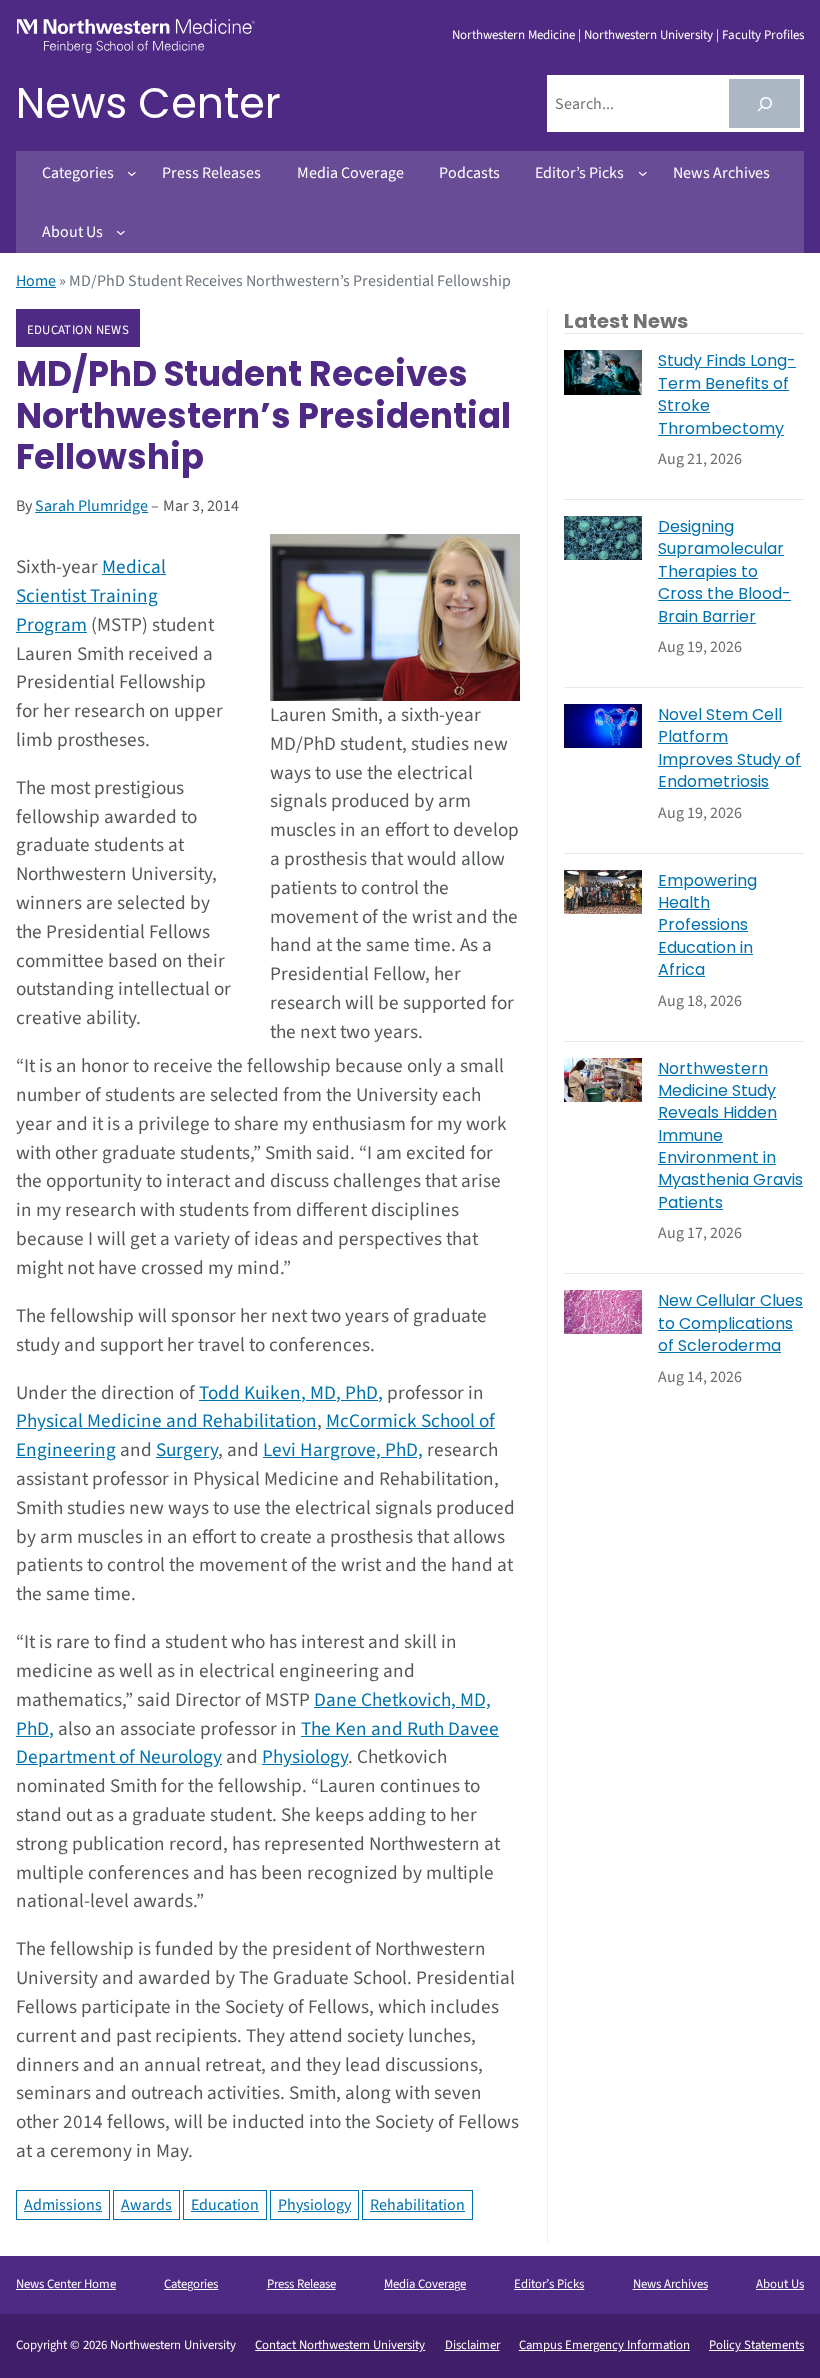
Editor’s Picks (549, 2284)
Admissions (63, 2205)
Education (225, 2205)
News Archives (670, 2284)
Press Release (301, 2284)
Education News (78, 329)
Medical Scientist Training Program (91, 596)
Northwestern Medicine (513, 35)
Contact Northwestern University (340, 2345)
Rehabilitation (417, 2205)
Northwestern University (648, 35)
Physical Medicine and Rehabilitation (166, 1421)
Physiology (305, 1757)
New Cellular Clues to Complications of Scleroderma (730, 1323)
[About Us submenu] (121, 232)
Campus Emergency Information (604, 2345)
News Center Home (66, 2284)
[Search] (764, 103)
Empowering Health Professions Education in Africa (707, 926)
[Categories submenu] (132, 173)
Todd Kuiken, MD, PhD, (291, 1393)
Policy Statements (756, 2345)
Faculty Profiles (763, 35)
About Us (780, 2284)
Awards (146, 2205)
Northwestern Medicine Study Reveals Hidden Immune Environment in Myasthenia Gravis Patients (730, 1136)
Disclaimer (472, 2345)
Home (36, 281)
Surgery (187, 1450)
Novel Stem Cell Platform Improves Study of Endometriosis (729, 748)
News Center (148, 103)
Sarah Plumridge (91, 506)
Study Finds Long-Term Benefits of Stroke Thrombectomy (727, 394)
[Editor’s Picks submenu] (643, 173)
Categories (191, 2284)
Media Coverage (425, 2284)
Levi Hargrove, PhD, (343, 1450)
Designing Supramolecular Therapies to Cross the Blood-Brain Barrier (724, 572)
